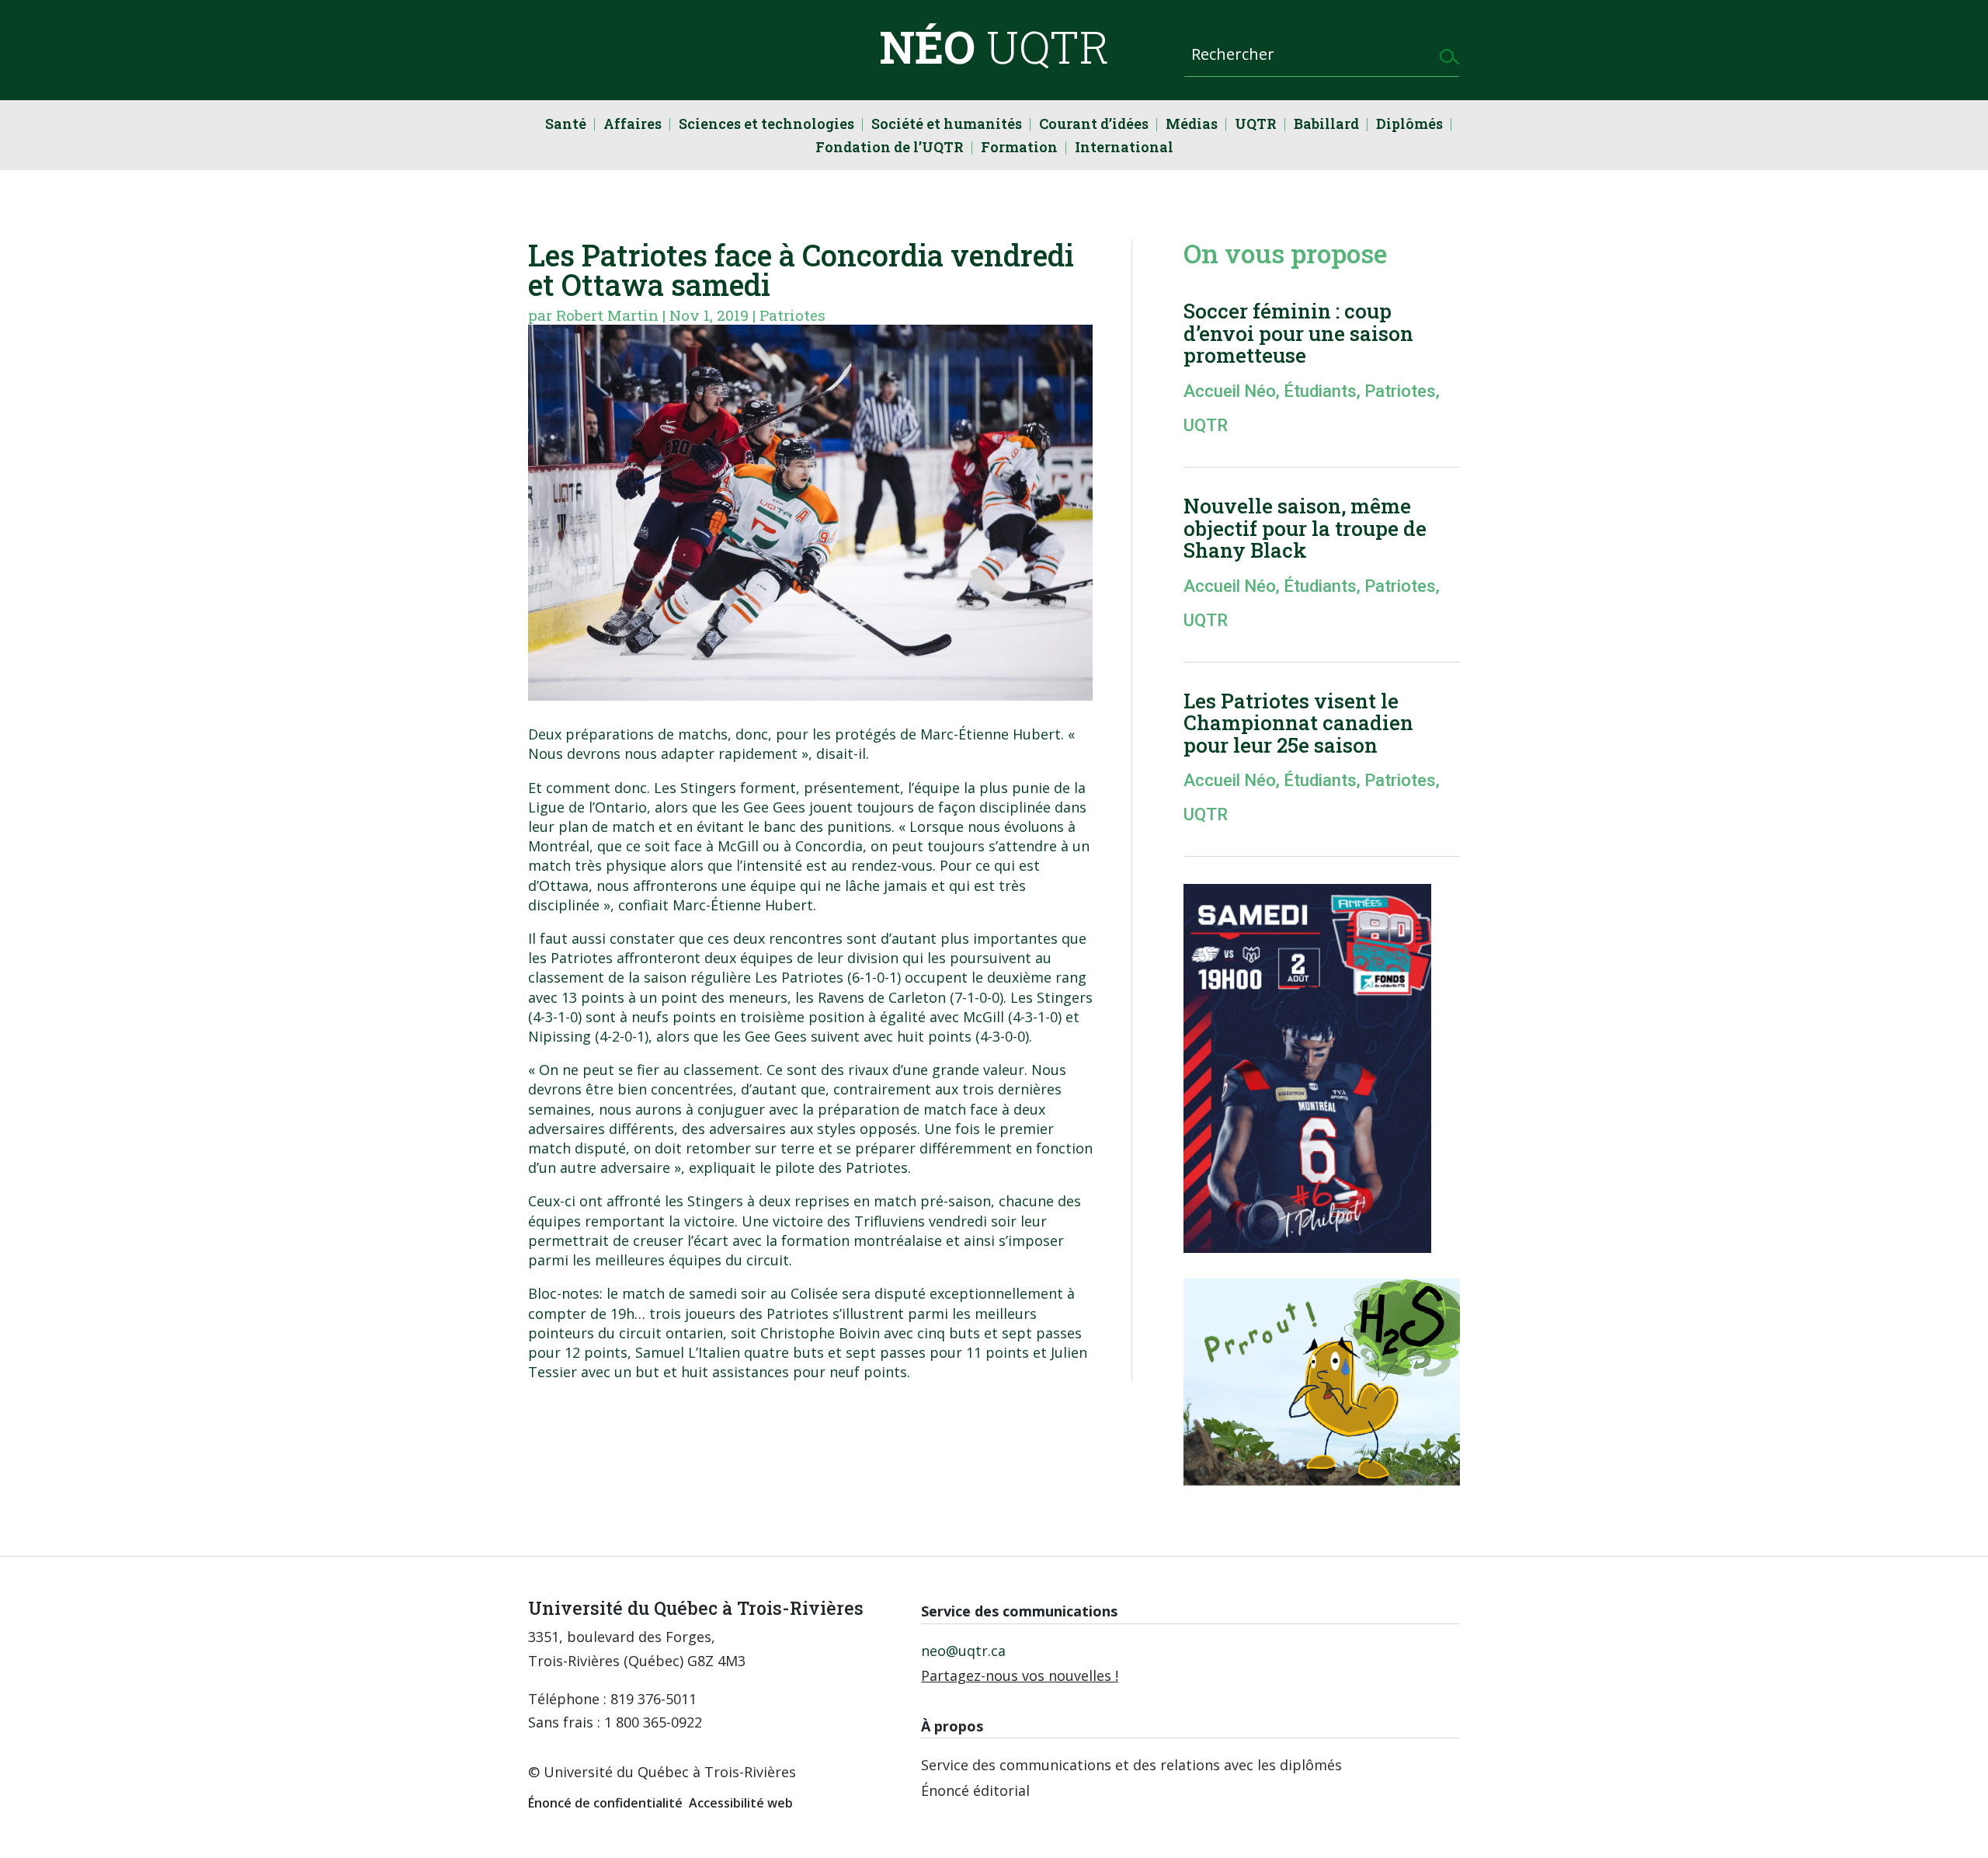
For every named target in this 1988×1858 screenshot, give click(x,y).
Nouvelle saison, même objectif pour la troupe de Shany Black (1305, 528)
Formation (1019, 149)
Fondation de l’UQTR (890, 149)
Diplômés (1409, 125)
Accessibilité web (741, 1803)
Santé (566, 125)
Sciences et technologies (766, 125)
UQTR (1256, 125)
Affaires (633, 125)
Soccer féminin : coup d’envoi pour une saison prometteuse (1298, 333)
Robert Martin (607, 315)
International (1124, 149)
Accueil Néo (1230, 391)
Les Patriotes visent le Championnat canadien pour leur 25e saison (1298, 723)
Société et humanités (947, 125)
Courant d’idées (1094, 125)
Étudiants (1320, 391)
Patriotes (792, 315)
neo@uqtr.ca (963, 1651)
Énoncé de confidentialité (605, 1803)
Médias (1192, 125)
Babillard (1326, 125)
